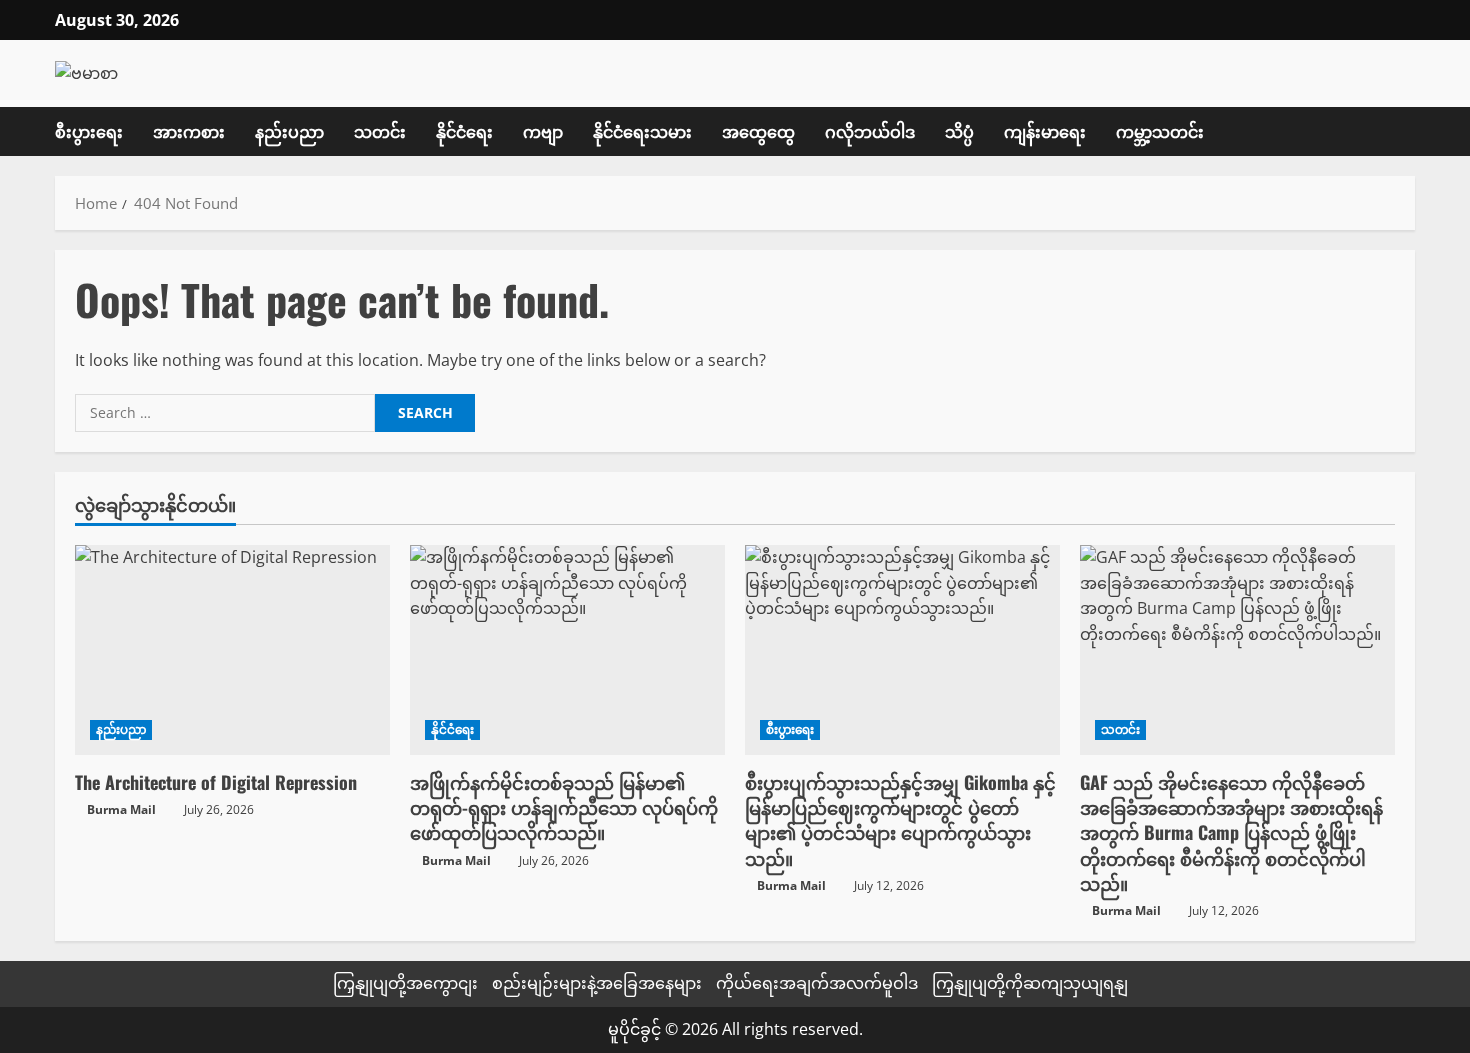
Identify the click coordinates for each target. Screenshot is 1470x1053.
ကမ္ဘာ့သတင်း (1160, 131)
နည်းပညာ (289, 131)
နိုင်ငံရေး (464, 131)
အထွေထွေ (758, 131)
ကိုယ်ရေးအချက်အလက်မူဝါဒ (817, 983)
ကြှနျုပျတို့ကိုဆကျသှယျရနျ (1030, 983)
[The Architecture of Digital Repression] (232, 650)
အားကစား (189, 131)
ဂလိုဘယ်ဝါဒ (870, 131)
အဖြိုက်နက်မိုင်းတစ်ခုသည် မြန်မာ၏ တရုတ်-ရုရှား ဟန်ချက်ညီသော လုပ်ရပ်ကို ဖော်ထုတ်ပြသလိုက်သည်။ (564, 807)
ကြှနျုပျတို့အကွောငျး (405, 983)
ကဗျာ (543, 131)
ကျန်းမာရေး (1045, 131)
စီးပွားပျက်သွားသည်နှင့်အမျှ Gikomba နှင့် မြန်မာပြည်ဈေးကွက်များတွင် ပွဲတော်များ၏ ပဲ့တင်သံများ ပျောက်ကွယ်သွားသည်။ (900, 820)
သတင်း (380, 131)
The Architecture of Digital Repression (216, 782)
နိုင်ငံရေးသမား (642, 131)
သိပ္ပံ (959, 131)
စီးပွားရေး (89, 131)
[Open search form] (1409, 131)
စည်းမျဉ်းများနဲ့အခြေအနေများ (597, 983)
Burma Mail (121, 809)
